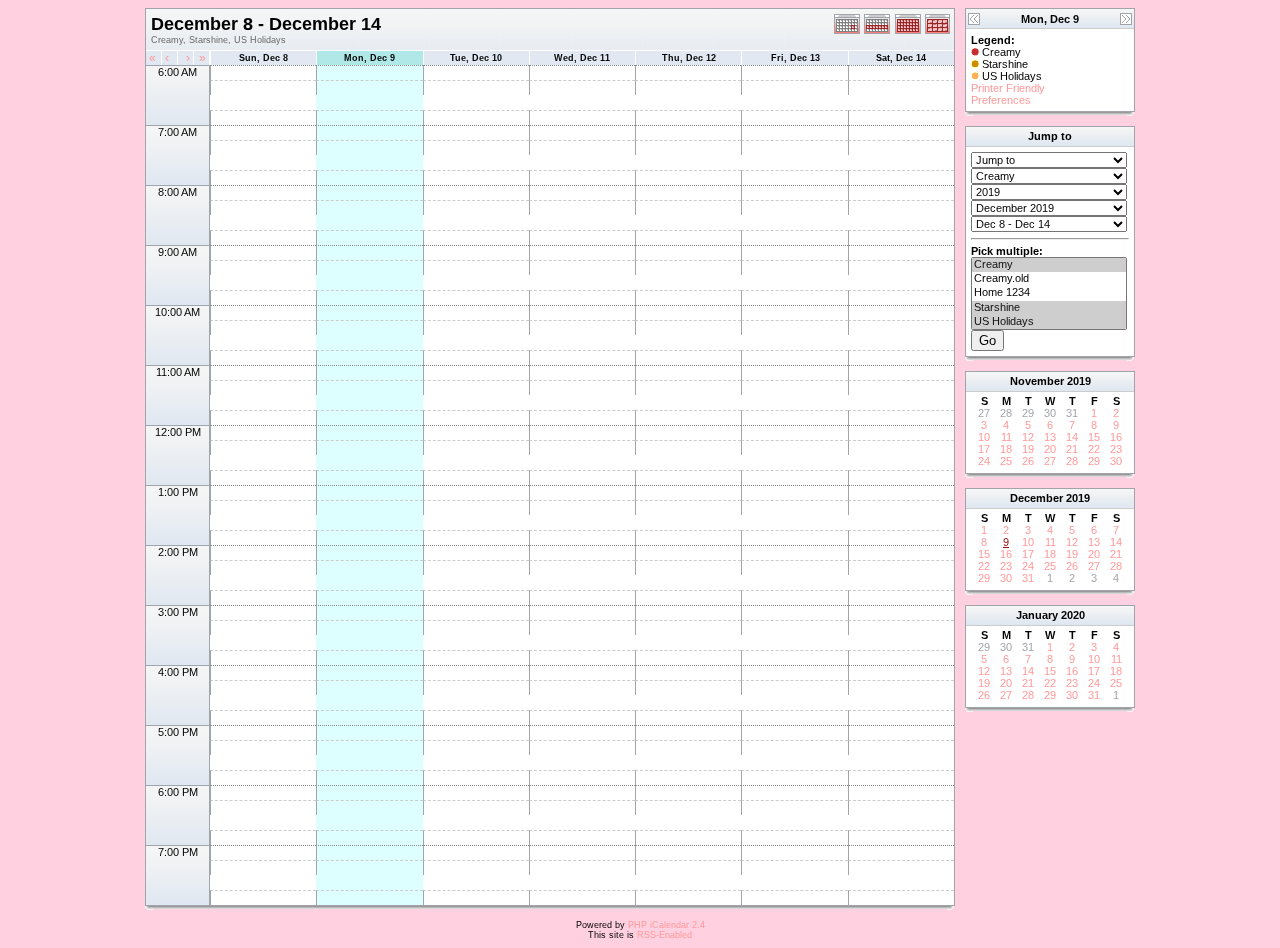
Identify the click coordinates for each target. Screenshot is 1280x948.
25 (1006, 461)
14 (1072, 437)
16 (1116, 437)
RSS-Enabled (664, 935)
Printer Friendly (1008, 88)
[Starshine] (1049, 308)
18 (1006, 449)
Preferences (1001, 100)
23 (1116, 449)
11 (1006, 437)
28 (1072, 461)
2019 (1079, 381)
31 (1028, 578)
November (1037, 381)
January (1037, 615)
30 (1116, 461)
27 (1050, 461)
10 (984, 437)
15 (1094, 437)
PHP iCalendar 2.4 (666, 925)
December (1036, 498)
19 (1028, 449)
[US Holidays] (1049, 322)
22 (1094, 449)
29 (1094, 461)
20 (1050, 449)
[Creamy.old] (1049, 279)
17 (984, 449)
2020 (1073, 615)
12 (1028, 437)
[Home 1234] (1049, 293)
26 (1028, 461)
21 (1072, 449)
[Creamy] (1049, 265)
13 (1050, 437)
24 (984, 461)
